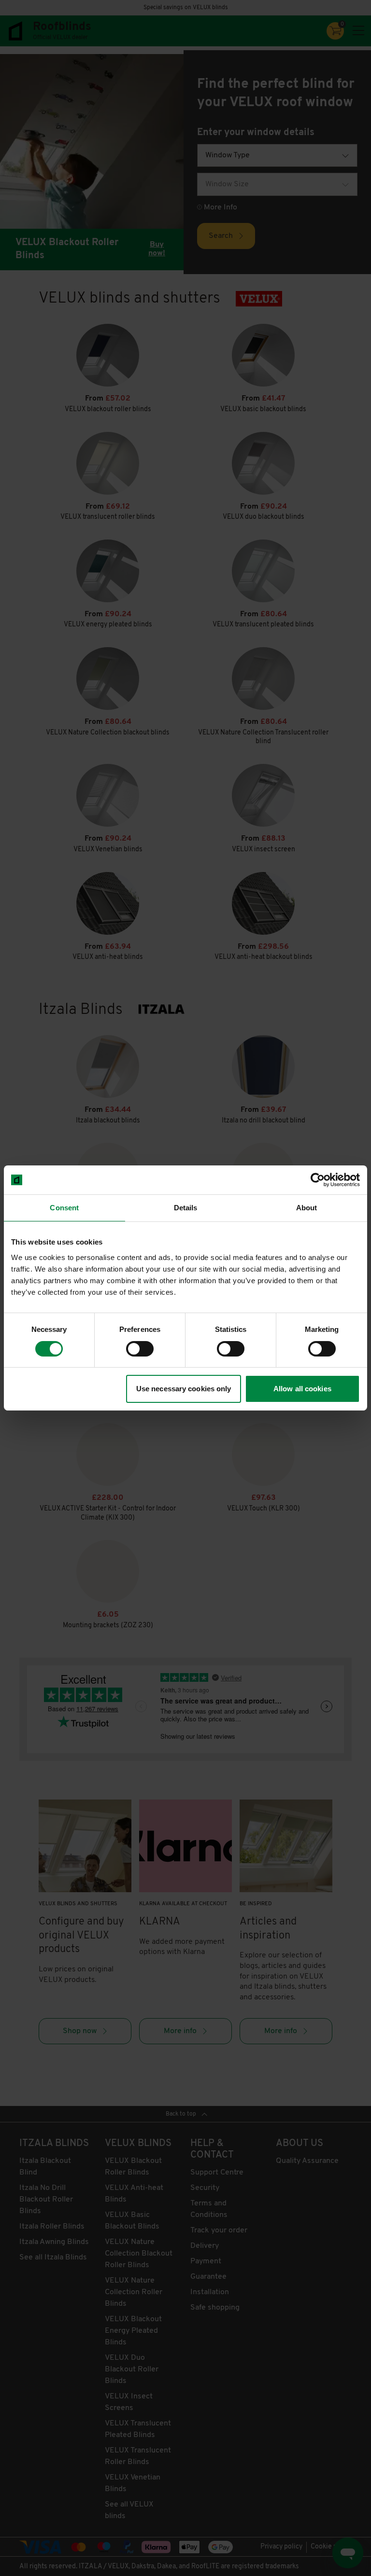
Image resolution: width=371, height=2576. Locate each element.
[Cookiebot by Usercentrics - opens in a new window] (318, 1180)
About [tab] (307, 1208)
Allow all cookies (302, 1389)
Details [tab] (186, 1208)
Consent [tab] (64, 1208)
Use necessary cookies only (184, 1389)
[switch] (140, 1349)
